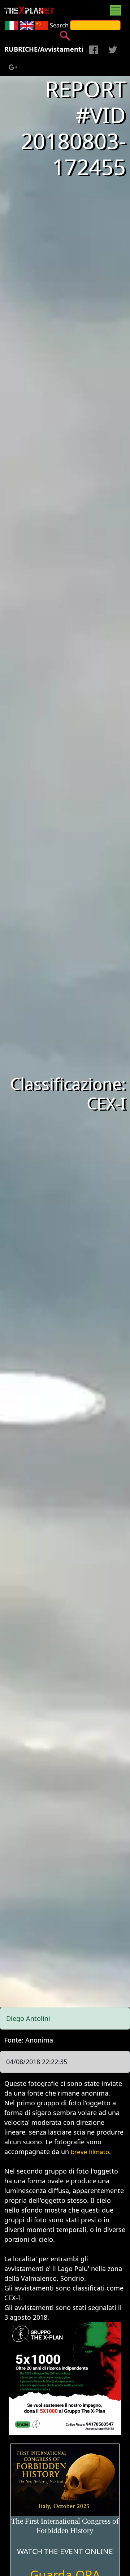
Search (59, 25)
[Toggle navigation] (116, 10)
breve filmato (90, 2152)
